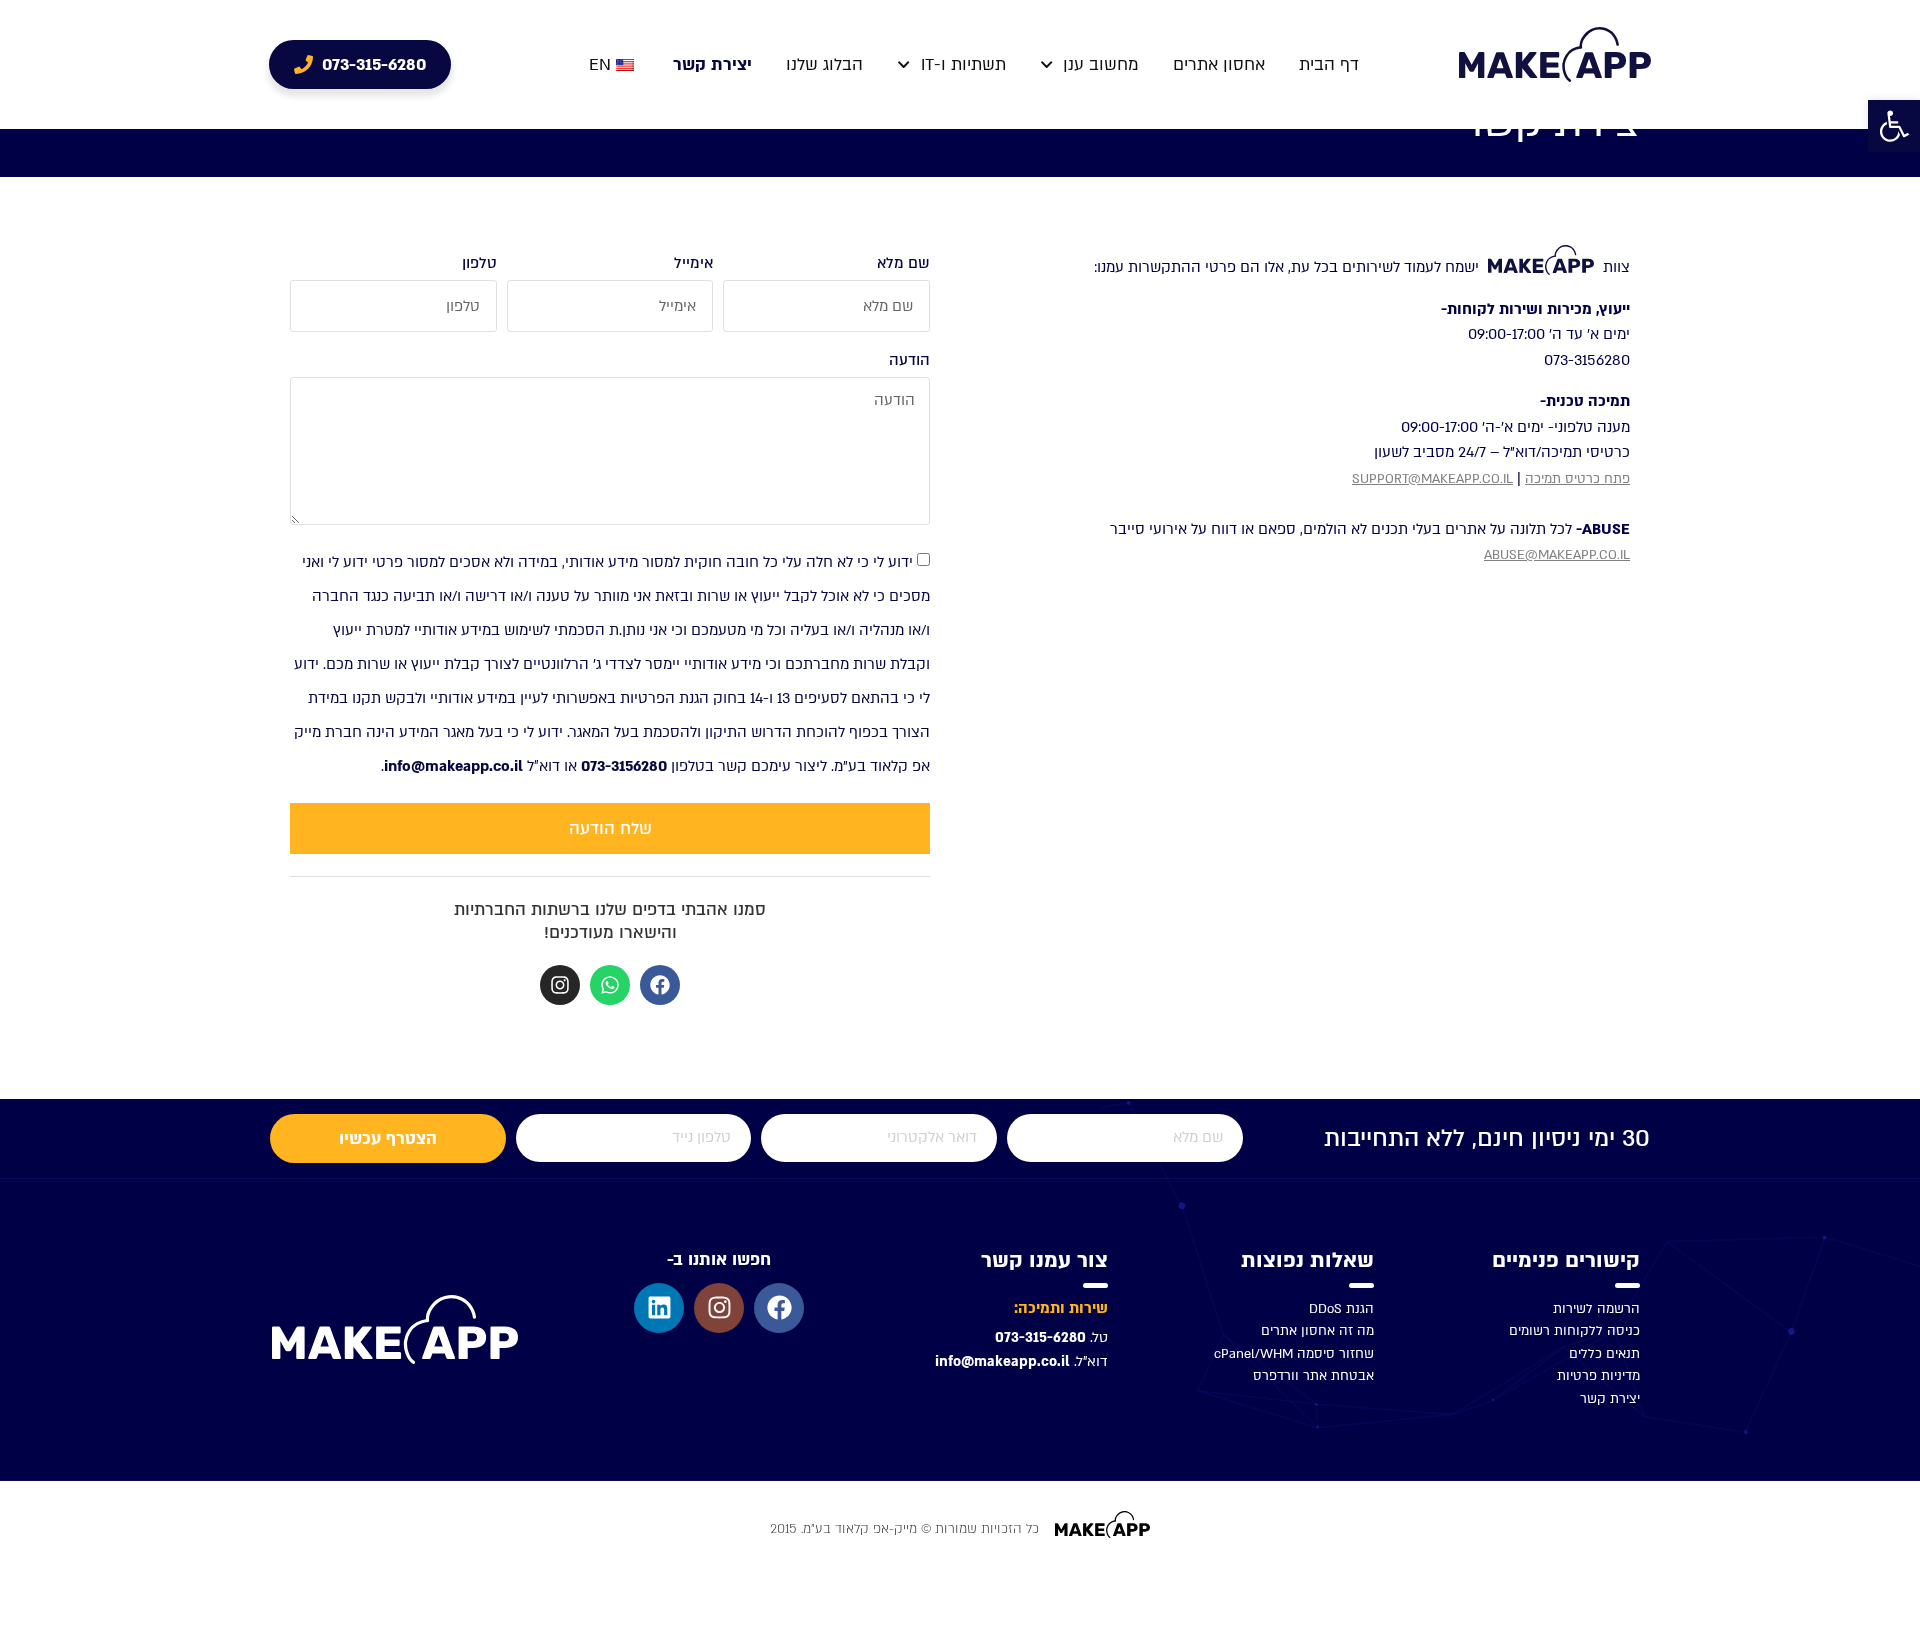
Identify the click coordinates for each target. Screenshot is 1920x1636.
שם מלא (903, 263)
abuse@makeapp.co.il (1557, 555)
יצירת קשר (712, 64)
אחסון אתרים (1219, 64)
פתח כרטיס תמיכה (1577, 479)
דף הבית (1329, 64)
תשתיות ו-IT (963, 64)
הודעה (909, 360)
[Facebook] (660, 985)
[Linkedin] (659, 1308)
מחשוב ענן (1101, 64)
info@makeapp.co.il (1002, 1361)
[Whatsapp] (610, 985)
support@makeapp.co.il (1432, 479)
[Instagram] (560, 985)
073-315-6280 (1040, 1337)
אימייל (693, 263)
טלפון (479, 263)
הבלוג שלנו (824, 64)
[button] (1894, 126)
